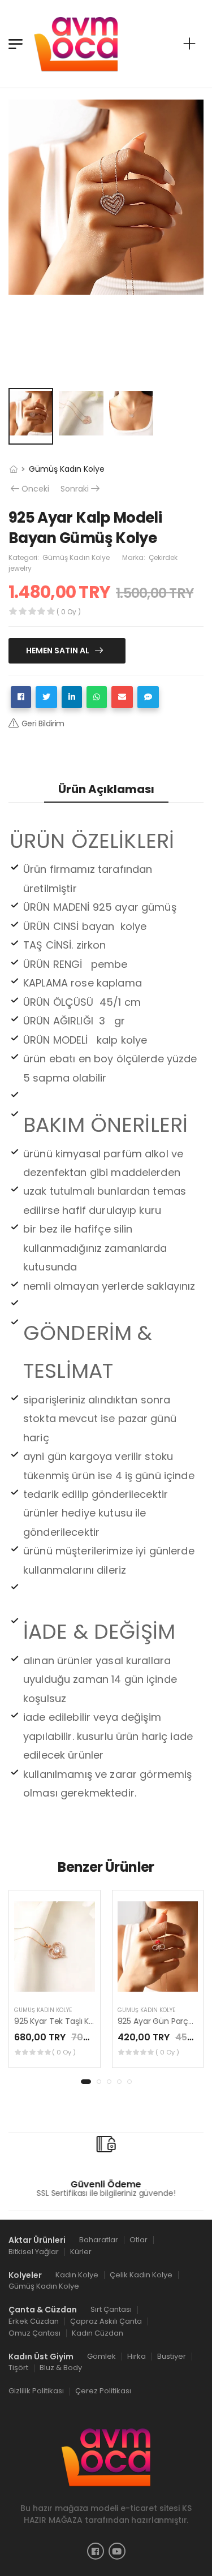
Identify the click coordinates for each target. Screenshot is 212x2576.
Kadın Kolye (77, 2274)
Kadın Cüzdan (98, 2333)
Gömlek (101, 2356)
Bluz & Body (61, 2368)
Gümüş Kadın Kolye (67, 469)
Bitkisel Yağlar (34, 2252)
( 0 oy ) (64, 2052)
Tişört (18, 2368)
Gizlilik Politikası (36, 2391)
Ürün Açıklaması (106, 789)
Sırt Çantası (111, 2309)
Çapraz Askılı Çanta (106, 2321)
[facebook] (96, 2551)
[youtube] (117, 2551)
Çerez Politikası (103, 2391)
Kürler (81, 2252)
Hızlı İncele (54, 1984)
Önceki (35, 489)
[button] (86, 2082)
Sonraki (75, 489)
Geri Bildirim (43, 723)
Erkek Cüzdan (34, 2321)
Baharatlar (99, 2240)
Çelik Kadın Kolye (141, 2274)
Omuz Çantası (34, 2333)
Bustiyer (172, 2356)
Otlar (139, 2240)
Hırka (137, 2356)
